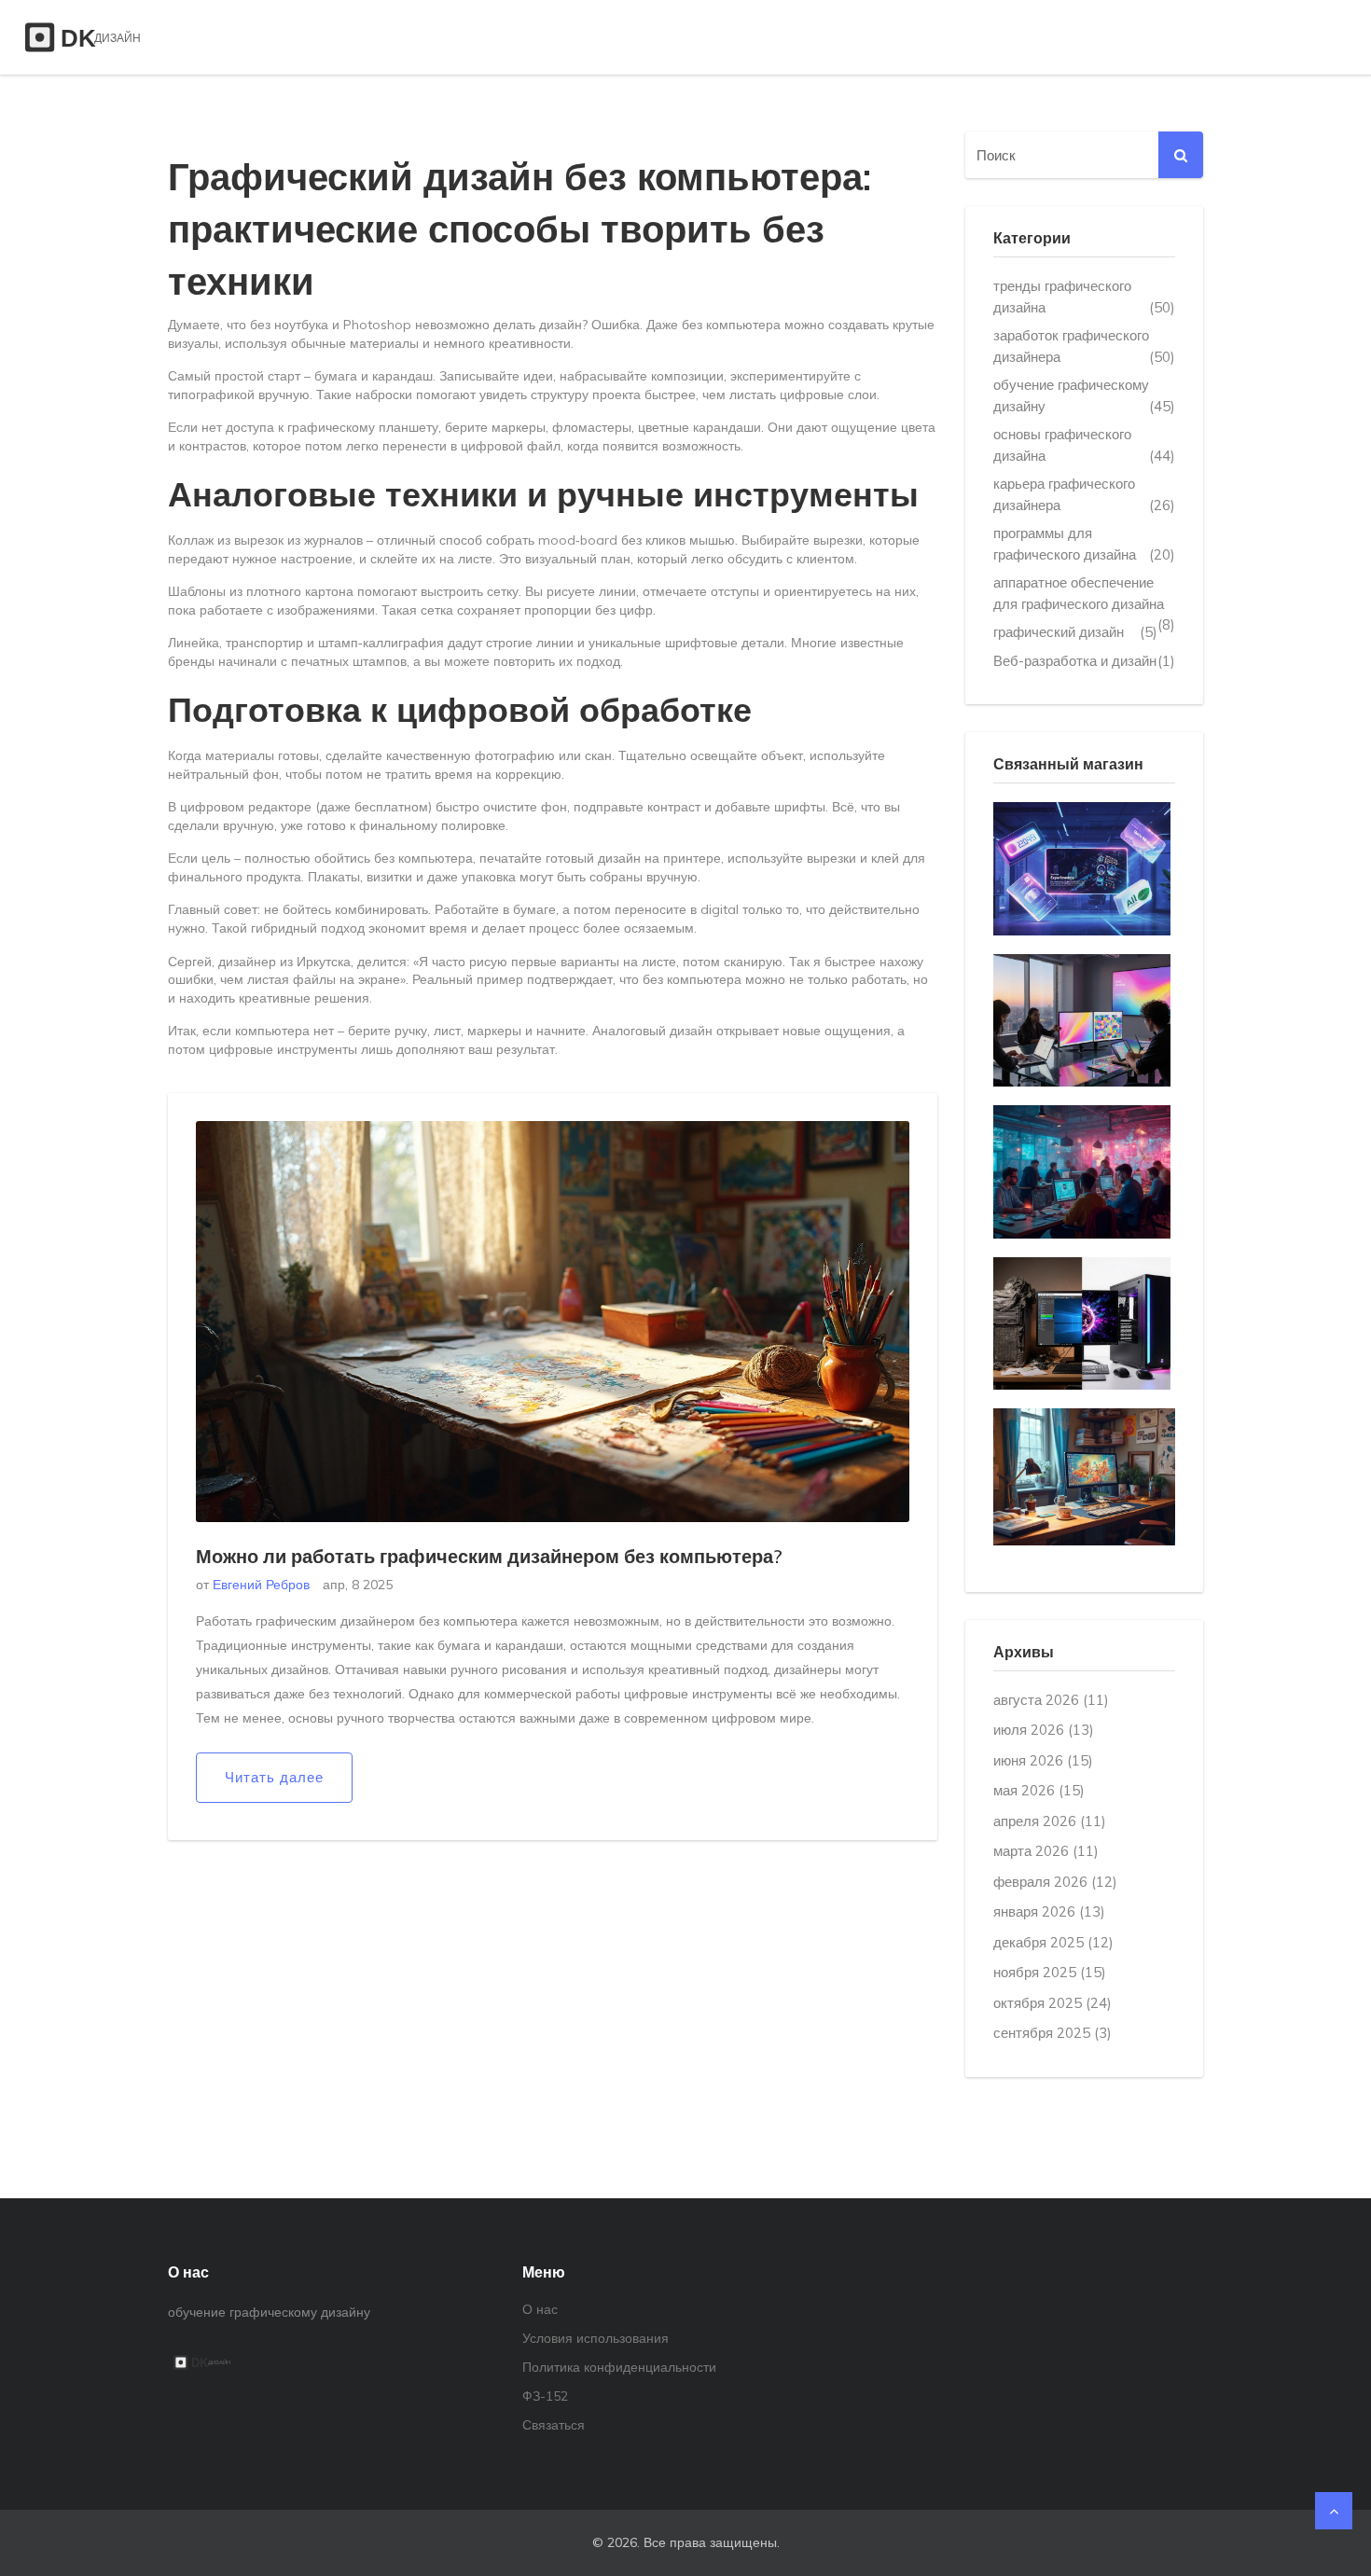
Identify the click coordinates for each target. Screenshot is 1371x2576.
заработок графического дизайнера (1084, 346)
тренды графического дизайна (1084, 297)
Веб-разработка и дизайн (1084, 661)
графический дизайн (1075, 632)
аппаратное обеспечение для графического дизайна (1084, 594)
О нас (540, 2309)
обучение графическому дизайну (1084, 395)
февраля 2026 (1055, 1882)
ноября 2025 (1050, 1972)
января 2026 (1049, 1911)
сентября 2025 (1052, 2033)
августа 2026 (1051, 1700)
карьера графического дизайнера (1084, 494)
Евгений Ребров (261, 1585)
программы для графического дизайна (1084, 544)
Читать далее (274, 1777)
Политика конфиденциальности (619, 2367)
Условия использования (595, 2338)
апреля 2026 (1050, 1821)
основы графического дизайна (1084, 445)
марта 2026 (1046, 1851)
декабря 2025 (1053, 1942)
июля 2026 (1044, 1730)
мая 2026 (1039, 1790)
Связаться (554, 2425)
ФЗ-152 (545, 2396)
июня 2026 (1043, 1760)
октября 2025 (1052, 2003)
